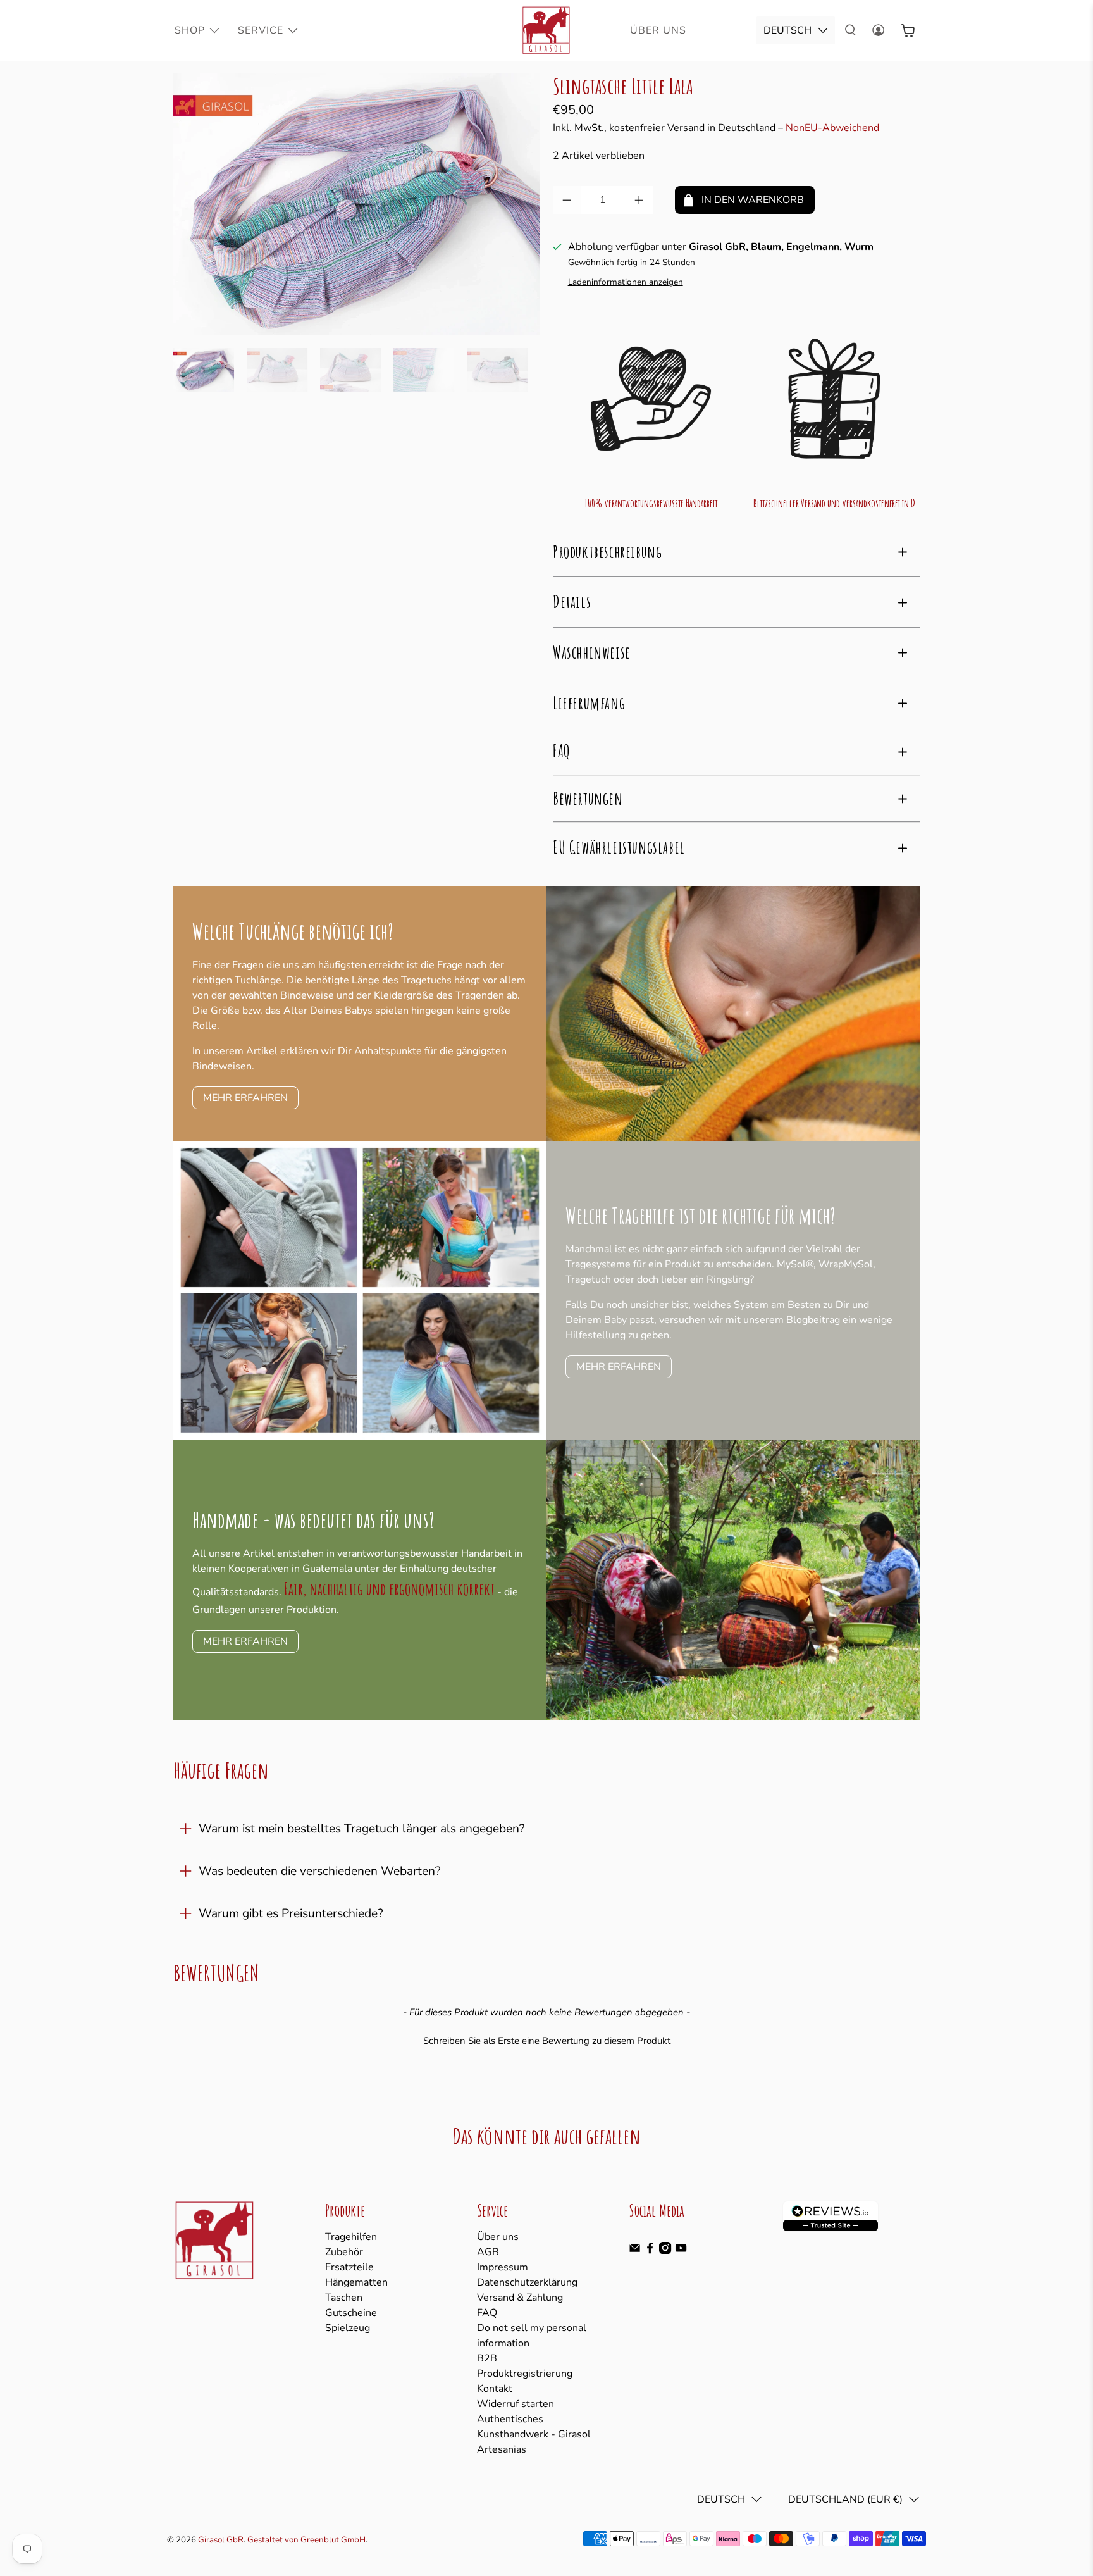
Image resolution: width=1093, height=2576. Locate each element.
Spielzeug (348, 2328)
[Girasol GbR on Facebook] (650, 2251)
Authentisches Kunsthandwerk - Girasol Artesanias (534, 2434)
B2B (487, 2358)
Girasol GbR (221, 2540)
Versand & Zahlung (520, 2298)
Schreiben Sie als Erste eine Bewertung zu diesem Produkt (547, 2041)
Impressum (503, 2267)
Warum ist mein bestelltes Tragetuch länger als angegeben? (362, 1829)
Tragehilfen (351, 2237)
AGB (488, 2252)
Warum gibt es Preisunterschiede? (291, 1913)
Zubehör (344, 2252)
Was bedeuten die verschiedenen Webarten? (320, 1871)
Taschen (344, 2298)
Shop (190, 30)
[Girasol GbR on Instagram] (665, 2251)
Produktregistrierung (525, 2374)
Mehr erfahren (619, 1367)
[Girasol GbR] (546, 30)
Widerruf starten (516, 2404)
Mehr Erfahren (245, 1098)
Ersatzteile (349, 2267)
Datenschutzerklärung (527, 2282)
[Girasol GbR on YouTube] (681, 2251)
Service (261, 30)
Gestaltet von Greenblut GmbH (306, 2540)
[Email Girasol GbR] (635, 2251)
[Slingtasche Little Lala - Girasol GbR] (357, 204)
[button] (546, 2039)
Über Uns (658, 30)
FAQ (487, 2313)
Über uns (498, 2237)
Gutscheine (351, 2313)
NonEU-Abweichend (832, 128)
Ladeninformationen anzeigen (626, 282)
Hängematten (356, 2282)
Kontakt (495, 2389)
